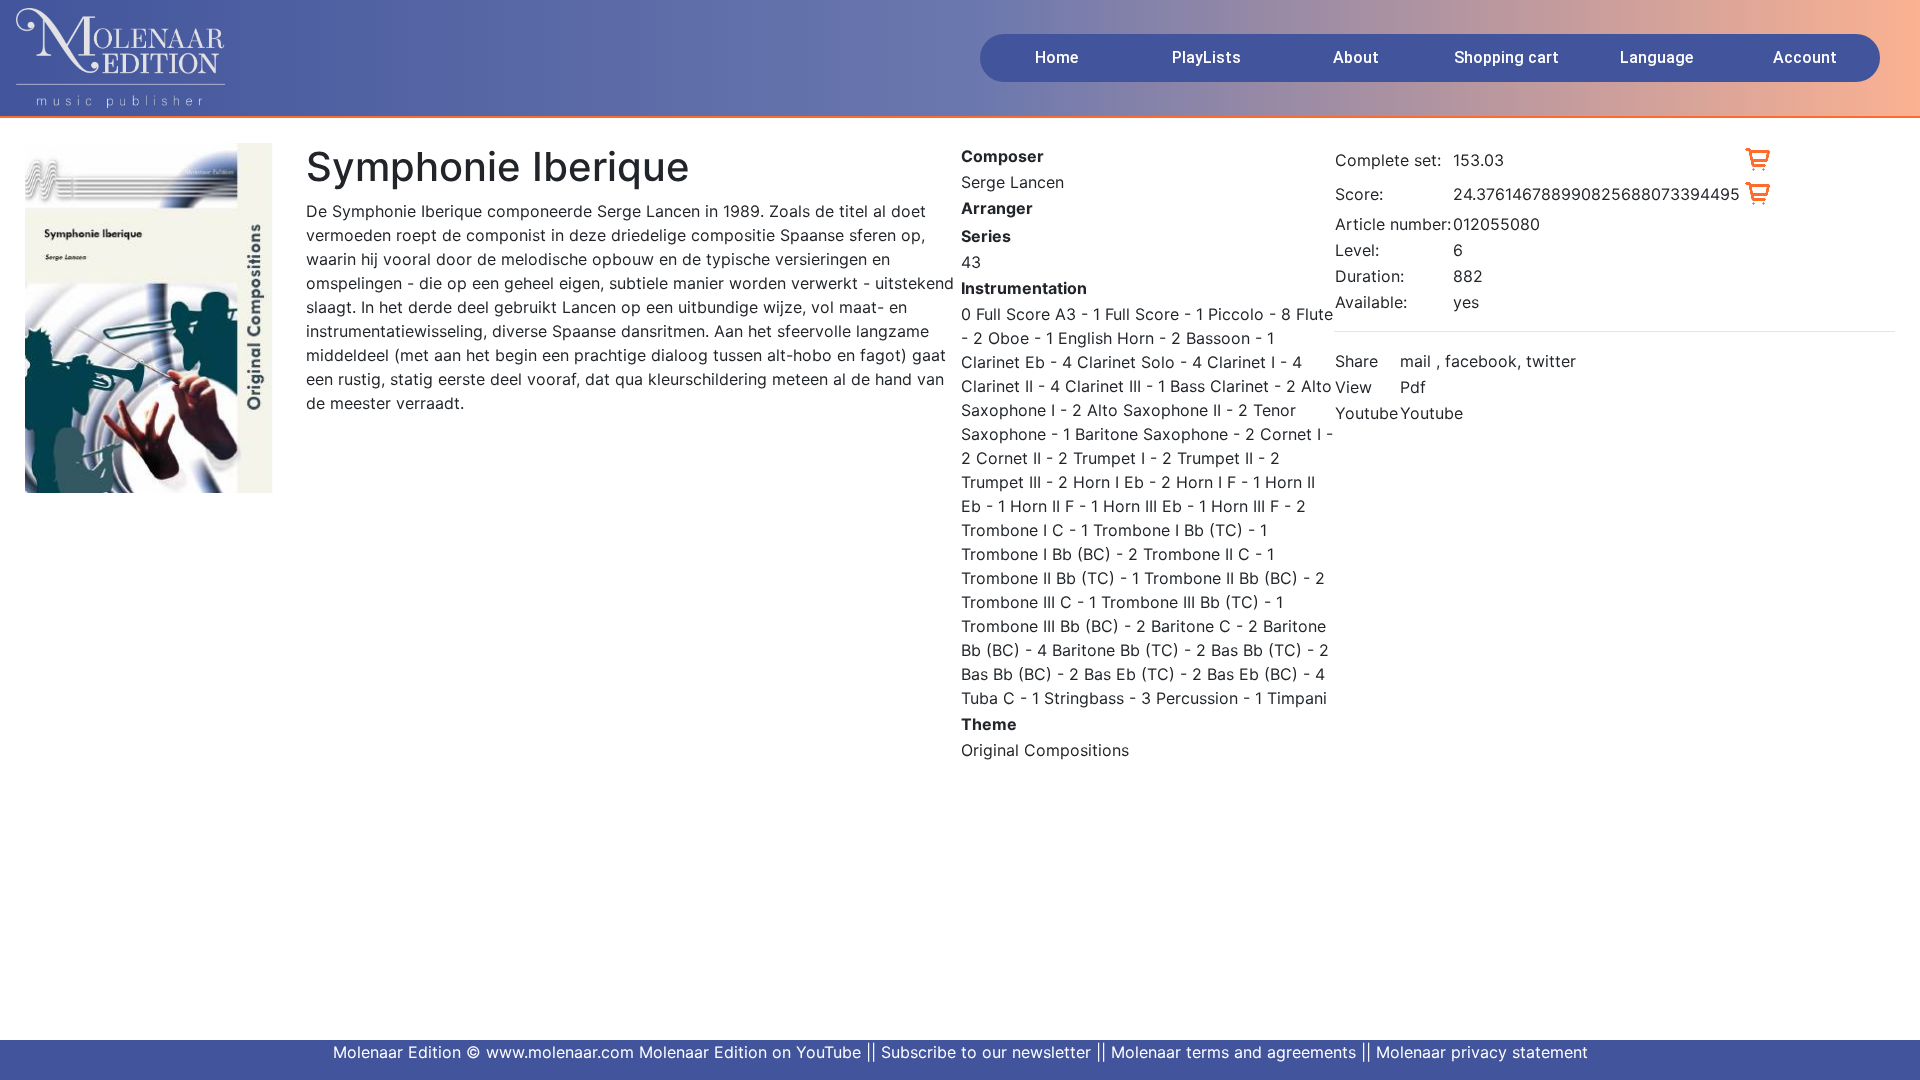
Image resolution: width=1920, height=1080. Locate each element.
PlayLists (1206, 57)
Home (1056, 57)
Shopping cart (1506, 57)
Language (1656, 57)
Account (1805, 57)
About (1356, 57)
